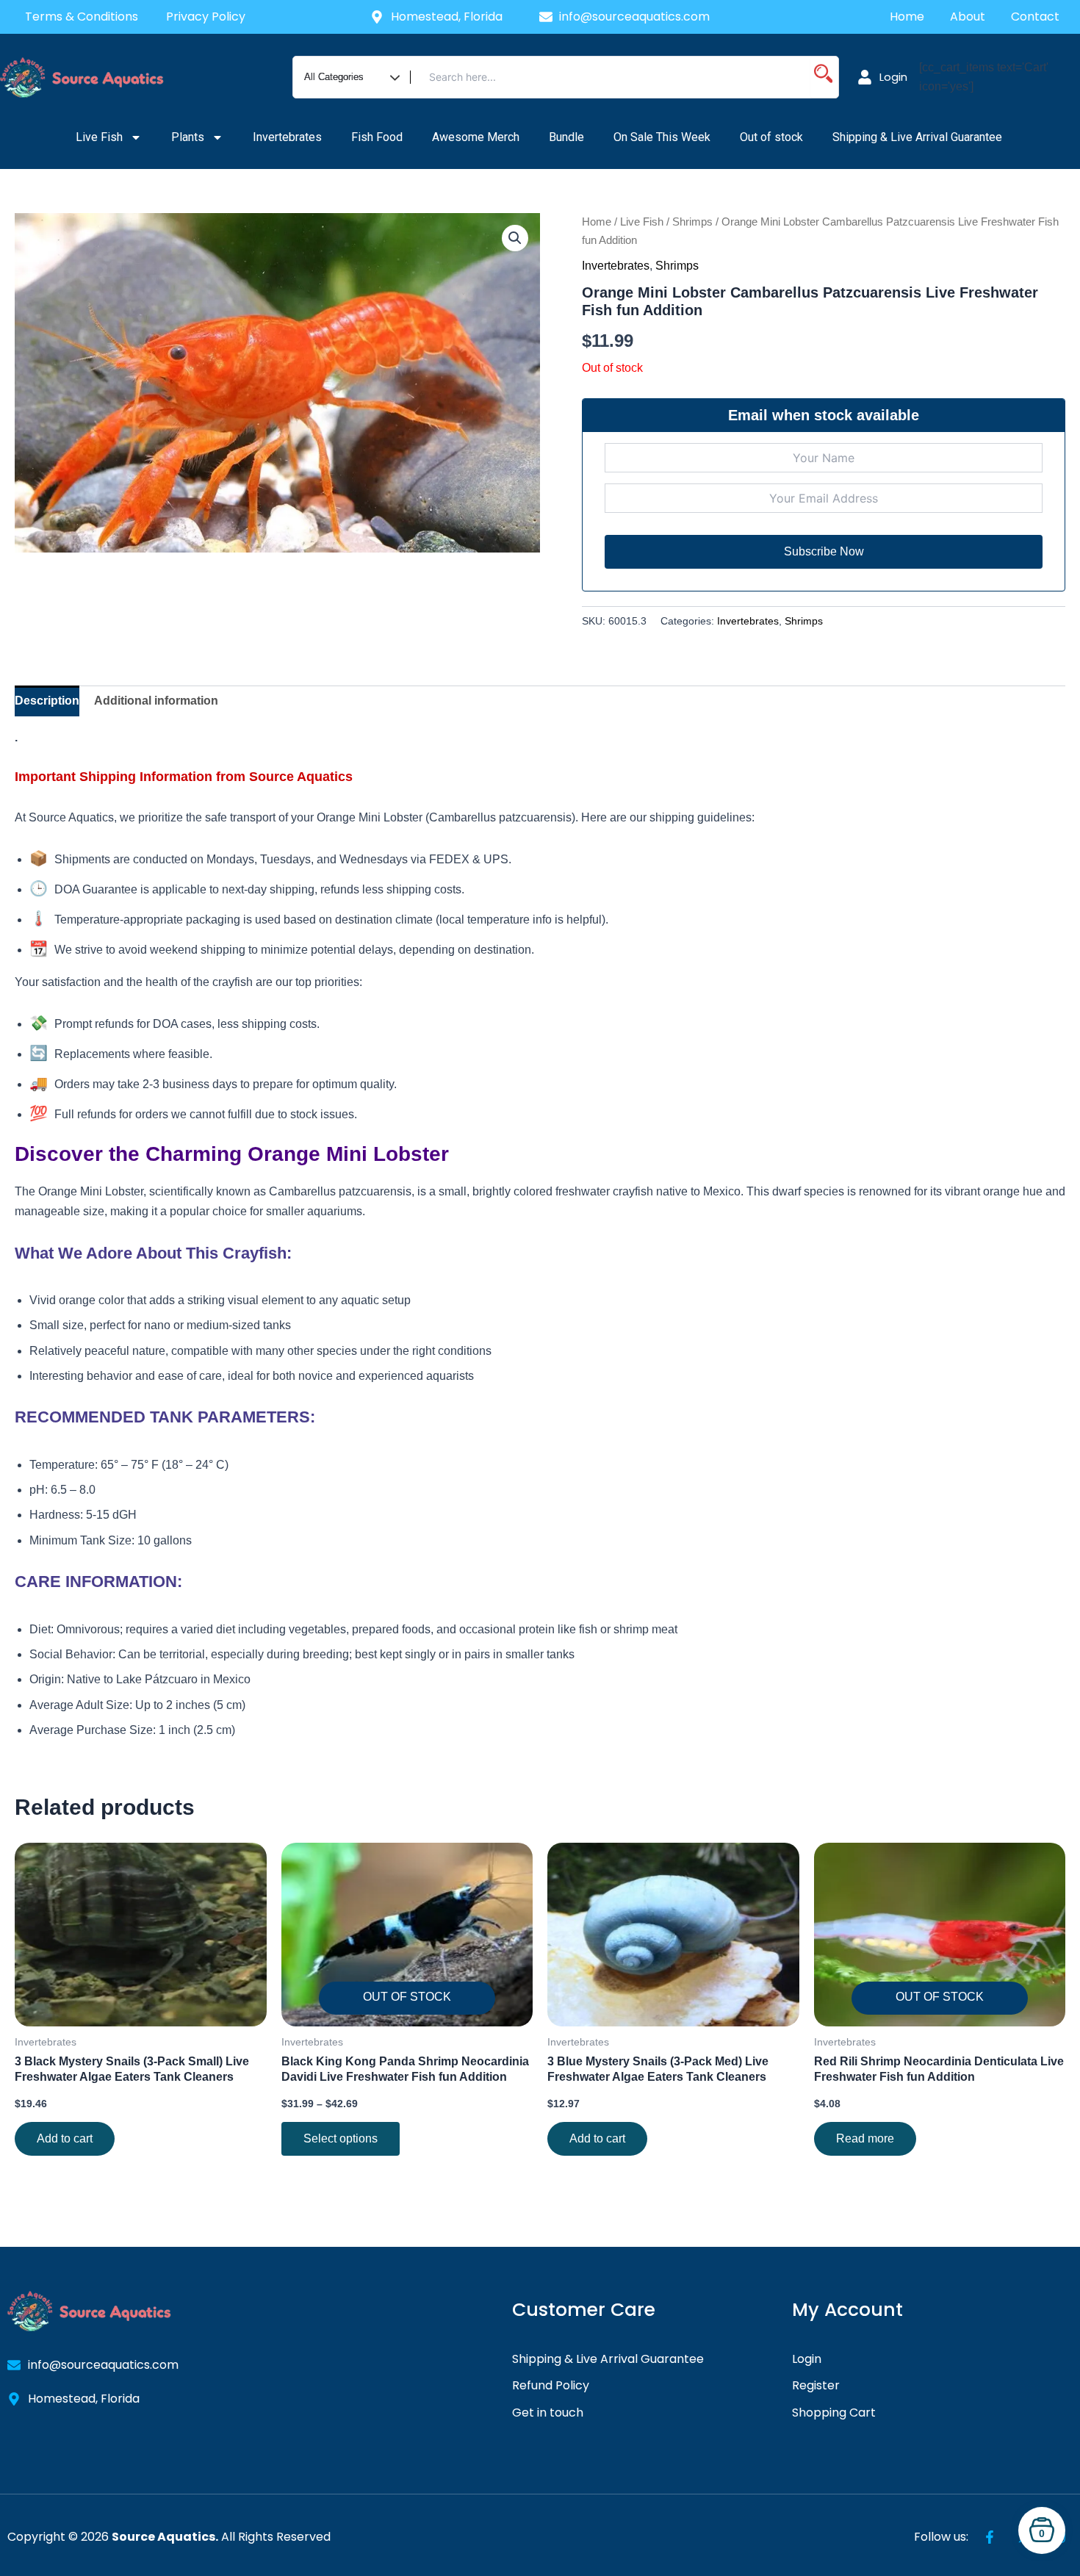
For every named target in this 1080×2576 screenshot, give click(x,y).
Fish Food (377, 137)
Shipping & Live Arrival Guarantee (919, 137)
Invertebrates (287, 137)
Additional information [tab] (156, 701)
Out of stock (771, 137)
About (968, 17)
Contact (1037, 17)
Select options (341, 2138)
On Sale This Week (662, 137)
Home (907, 17)
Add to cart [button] (65, 2138)
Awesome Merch (476, 137)
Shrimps (692, 222)
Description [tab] (47, 701)
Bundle (566, 137)
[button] (515, 238)
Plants (188, 137)
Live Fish (99, 137)
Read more (865, 2138)
